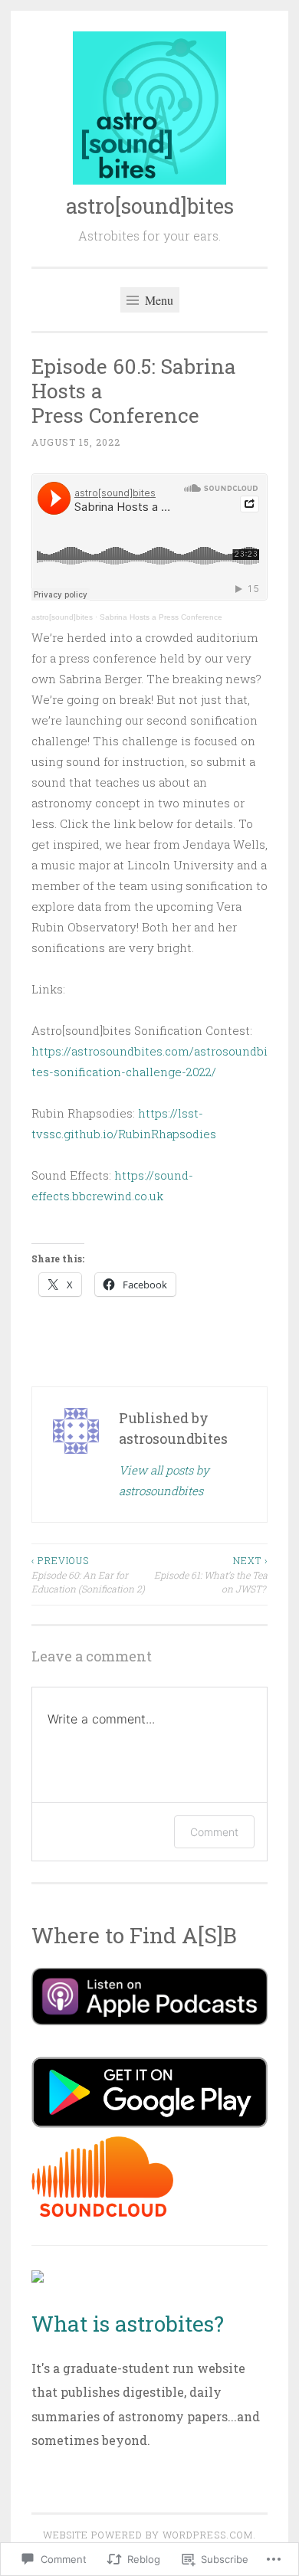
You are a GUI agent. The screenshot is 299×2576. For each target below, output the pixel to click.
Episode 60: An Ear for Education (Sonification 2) (88, 1574)
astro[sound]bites (150, 206)
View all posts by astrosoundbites (164, 1480)
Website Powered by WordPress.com (148, 2535)
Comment (214, 1832)
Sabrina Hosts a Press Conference (161, 617)
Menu (158, 300)
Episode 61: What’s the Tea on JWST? (211, 1574)
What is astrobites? (128, 2324)
